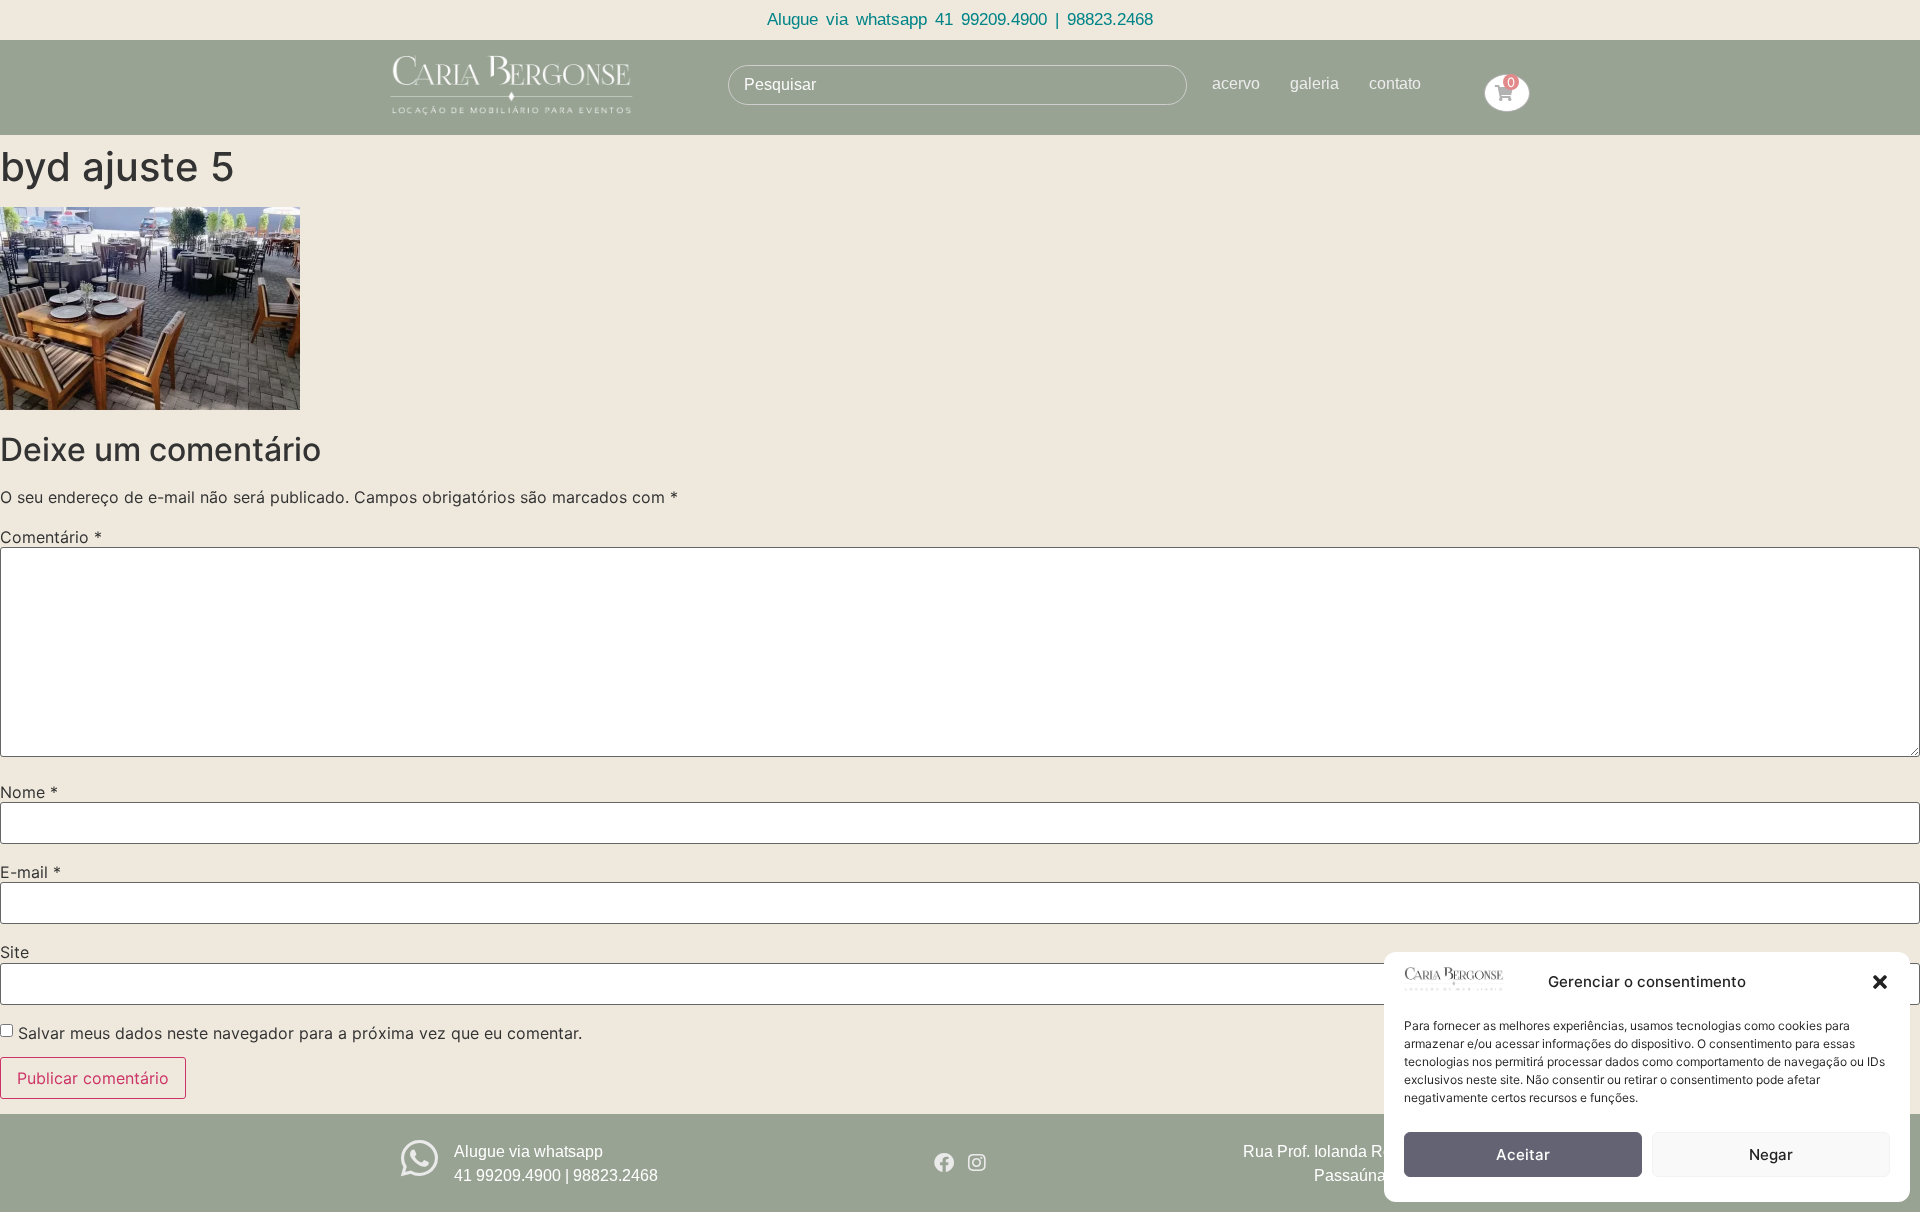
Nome (29, 792)
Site (14, 952)
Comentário (51, 537)
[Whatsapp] (419, 1158)
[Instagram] (977, 1163)
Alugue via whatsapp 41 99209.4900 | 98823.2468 (960, 19)
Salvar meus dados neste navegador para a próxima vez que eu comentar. (300, 1033)
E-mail (30, 872)
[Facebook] (944, 1163)
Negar (1771, 1154)
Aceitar (1523, 1154)
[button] (1880, 982)
